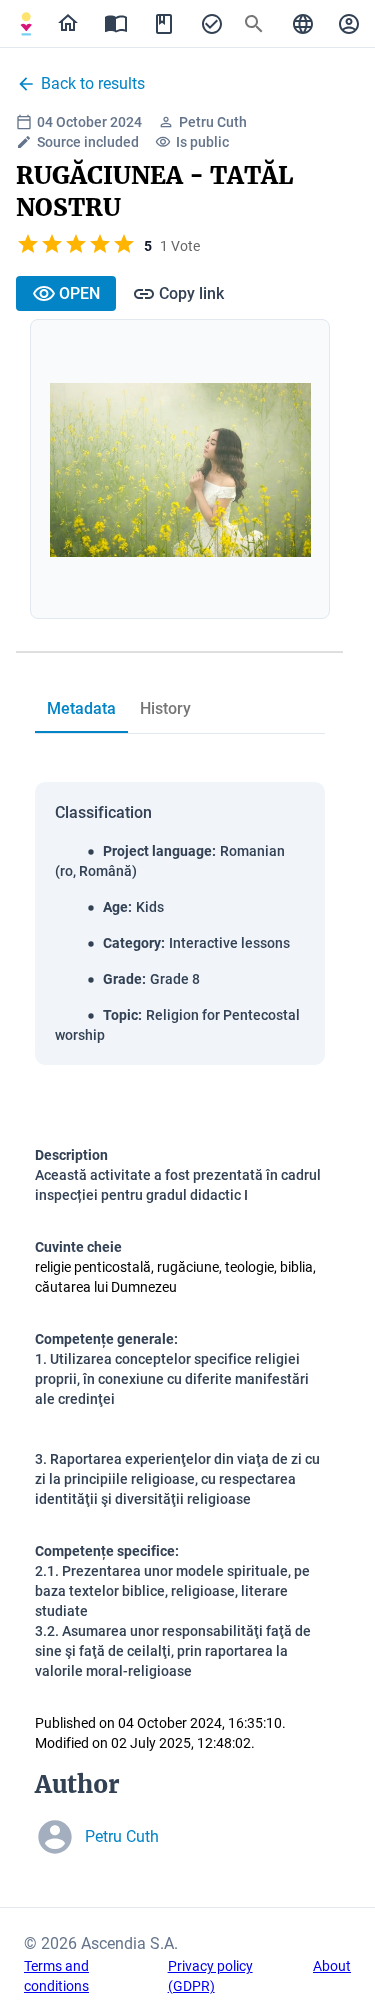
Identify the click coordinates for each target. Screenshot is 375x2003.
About (332, 1966)
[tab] (26, 24)
